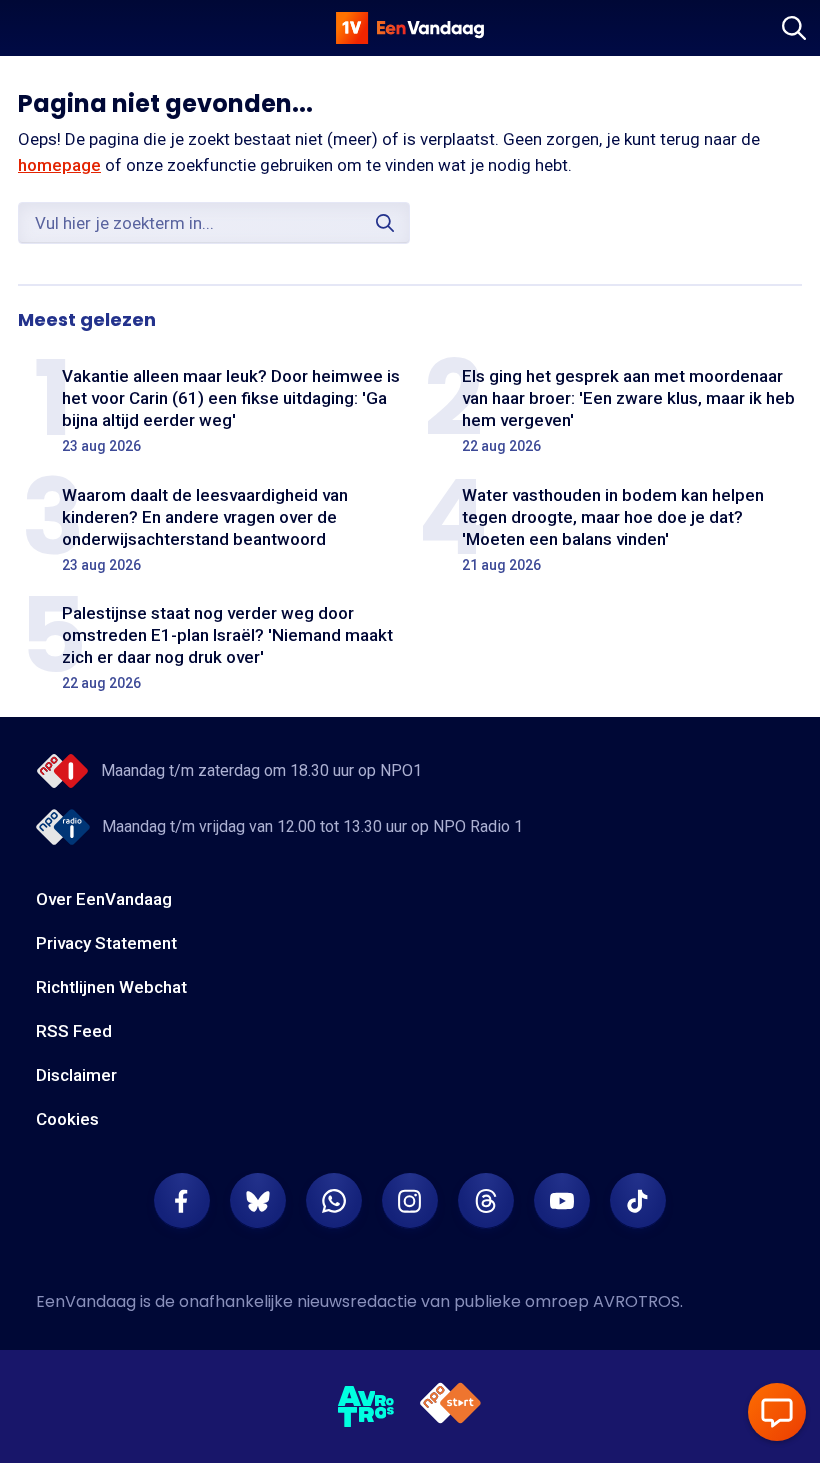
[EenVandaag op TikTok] (638, 1201)
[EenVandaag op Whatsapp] (334, 1201)
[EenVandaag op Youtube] (562, 1201)
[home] (410, 28)
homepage (59, 165)
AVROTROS (636, 1301)
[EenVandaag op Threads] (486, 1201)
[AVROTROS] (366, 1407)
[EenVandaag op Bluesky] (258, 1201)
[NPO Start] (450, 1406)
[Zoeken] (794, 28)
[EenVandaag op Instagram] (410, 1201)
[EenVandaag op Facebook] (182, 1201)
